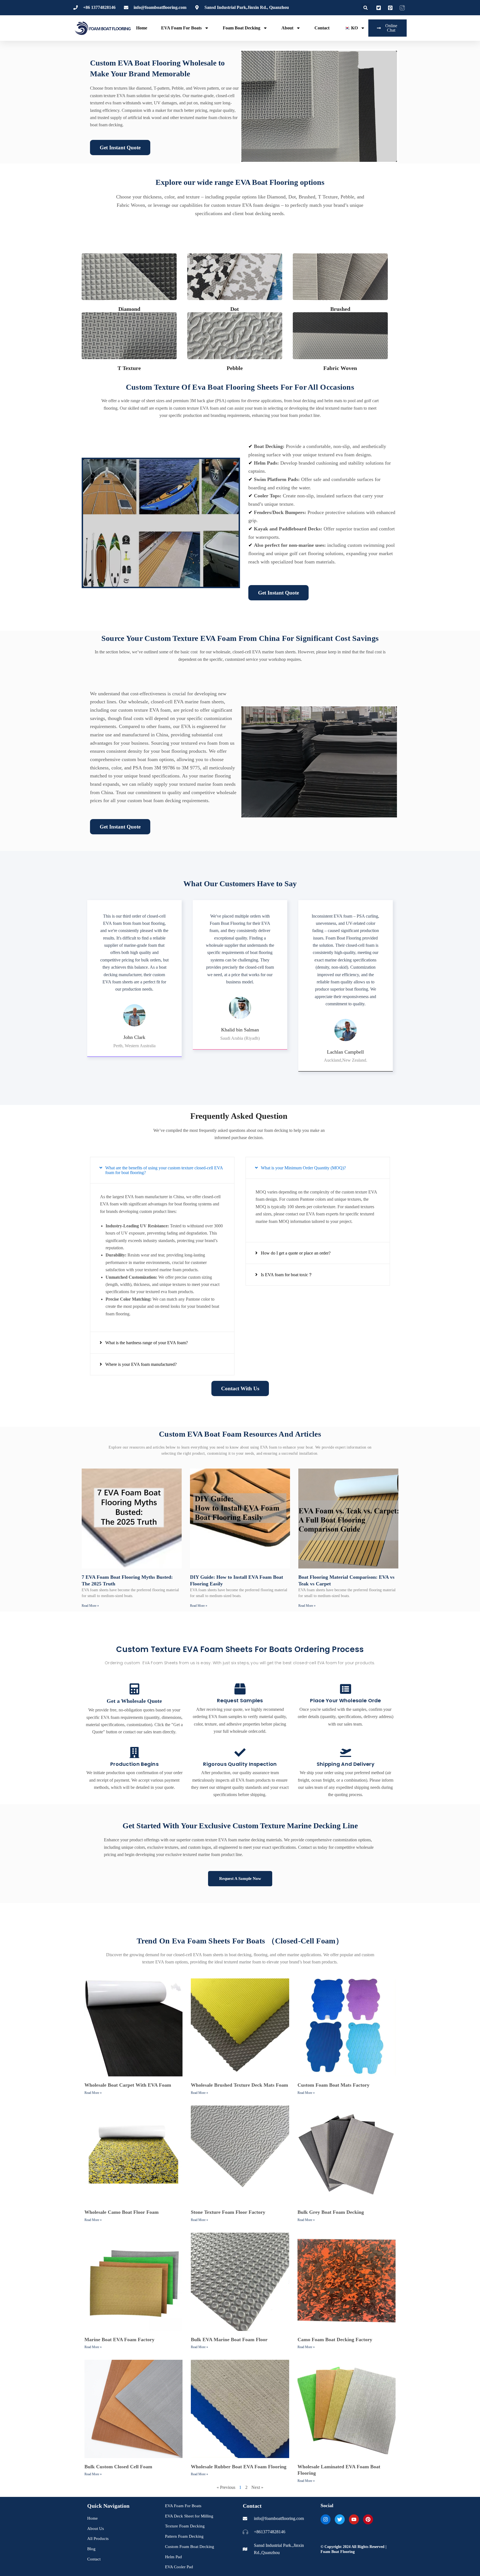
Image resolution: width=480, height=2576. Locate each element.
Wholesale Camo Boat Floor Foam (122, 2212)
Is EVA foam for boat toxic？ (287, 1275)
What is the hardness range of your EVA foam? (147, 1343)
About (287, 28)
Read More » (90, 1606)
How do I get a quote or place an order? (296, 1253)
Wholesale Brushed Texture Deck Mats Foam (239, 2085)
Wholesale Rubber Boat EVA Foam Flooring (239, 2467)
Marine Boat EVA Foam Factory (119, 2340)
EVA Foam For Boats (181, 28)
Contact (322, 28)
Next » (257, 2487)
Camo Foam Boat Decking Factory (335, 2340)
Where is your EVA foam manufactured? (141, 1364)
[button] (366, 8)
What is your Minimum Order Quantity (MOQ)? (303, 1168)
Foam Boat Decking (242, 28)
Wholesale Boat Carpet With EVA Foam (128, 2085)
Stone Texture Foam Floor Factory (228, 2212)
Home (142, 28)
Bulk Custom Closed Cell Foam (118, 2467)
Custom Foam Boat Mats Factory (333, 2085)
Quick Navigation (108, 2506)
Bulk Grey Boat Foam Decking (331, 2212)
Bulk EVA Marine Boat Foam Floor (229, 2340)
